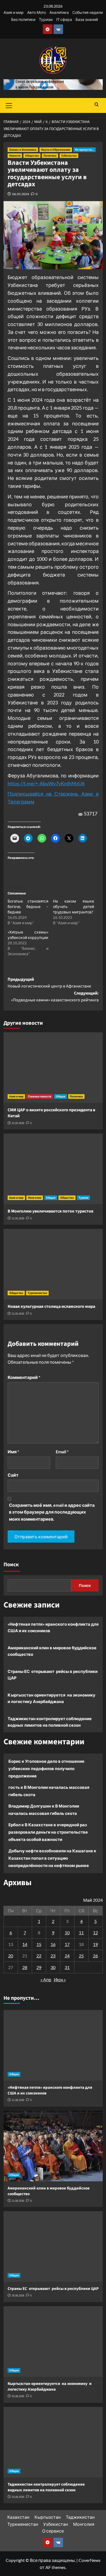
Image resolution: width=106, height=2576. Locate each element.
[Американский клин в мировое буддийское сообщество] (53, 2146)
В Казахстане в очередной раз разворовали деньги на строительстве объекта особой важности (48, 1832)
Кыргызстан (48, 2517)
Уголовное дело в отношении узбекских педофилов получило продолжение (46, 1768)
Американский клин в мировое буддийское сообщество (52, 1651)
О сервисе (53, 2531)
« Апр (46, 1980)
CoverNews (90, 2560)
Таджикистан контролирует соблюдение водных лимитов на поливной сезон (50, 1722)
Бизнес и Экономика (23, 150)
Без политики (23, 19)
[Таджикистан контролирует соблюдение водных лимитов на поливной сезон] (53, 2442)
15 (39, 1944)
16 (53, 1944)
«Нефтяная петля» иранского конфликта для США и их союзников (53, 1627)
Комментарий (24, 1377)
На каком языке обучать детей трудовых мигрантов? (74, 906)
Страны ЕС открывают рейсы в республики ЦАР (53, 1675)
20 (11, 1956)
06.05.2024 (21, 194)
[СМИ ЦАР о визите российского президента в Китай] (53, 1068)
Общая (60, 1096)
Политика (50, 156)
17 (67, 1944)
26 (95, 1956)
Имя (13, 1452)
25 (81, 1956)
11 (81, 1933)
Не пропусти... (85, 150)
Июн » (60, 1980)
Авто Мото (37, 12)
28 (25, 1967)
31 (67, 1967)
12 (95, 1933)
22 (39, 1956)
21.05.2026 (18, 1218)
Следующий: (55, 997)
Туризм (46, 19)
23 (53, 1956)
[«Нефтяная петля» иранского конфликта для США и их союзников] (53, 2045)
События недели (88, 12)
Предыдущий (49, 983)
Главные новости (40, 1096)
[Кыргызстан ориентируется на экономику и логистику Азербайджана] (53, 2341)
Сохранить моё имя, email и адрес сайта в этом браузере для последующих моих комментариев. (52, 1512)
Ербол (15, 1825)
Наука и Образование (56, 150)
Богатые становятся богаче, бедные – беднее (28, 906)
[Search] (97, 105)
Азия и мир (14, 12)
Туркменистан (37, 1293)
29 (39, 1967)
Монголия (35, 1198)
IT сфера (64, 19)
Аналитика (59, 12)
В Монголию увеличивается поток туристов (50, 1211)
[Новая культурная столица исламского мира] (53, 1264)
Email (62, 1452)
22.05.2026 (18, 1123)
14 (25, 1944)
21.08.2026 (18, 2100)
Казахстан (18, 2517)
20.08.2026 (18, 2295)
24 (67, 1956)
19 (95, 1944)
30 (53, 1967)
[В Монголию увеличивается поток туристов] (53, 1169)
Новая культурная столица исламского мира (51, 1306)
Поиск (11, 1565)
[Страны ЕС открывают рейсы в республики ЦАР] (53, 2246)
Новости (15, 156)
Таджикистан (80, 2517)
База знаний (87, 19)
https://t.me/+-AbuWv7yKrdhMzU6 (46, 783)
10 (67, 1933)
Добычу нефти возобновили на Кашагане (51, 1851)
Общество (32, 156)
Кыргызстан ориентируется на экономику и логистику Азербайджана (52, 1698)
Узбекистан (69, 156)
